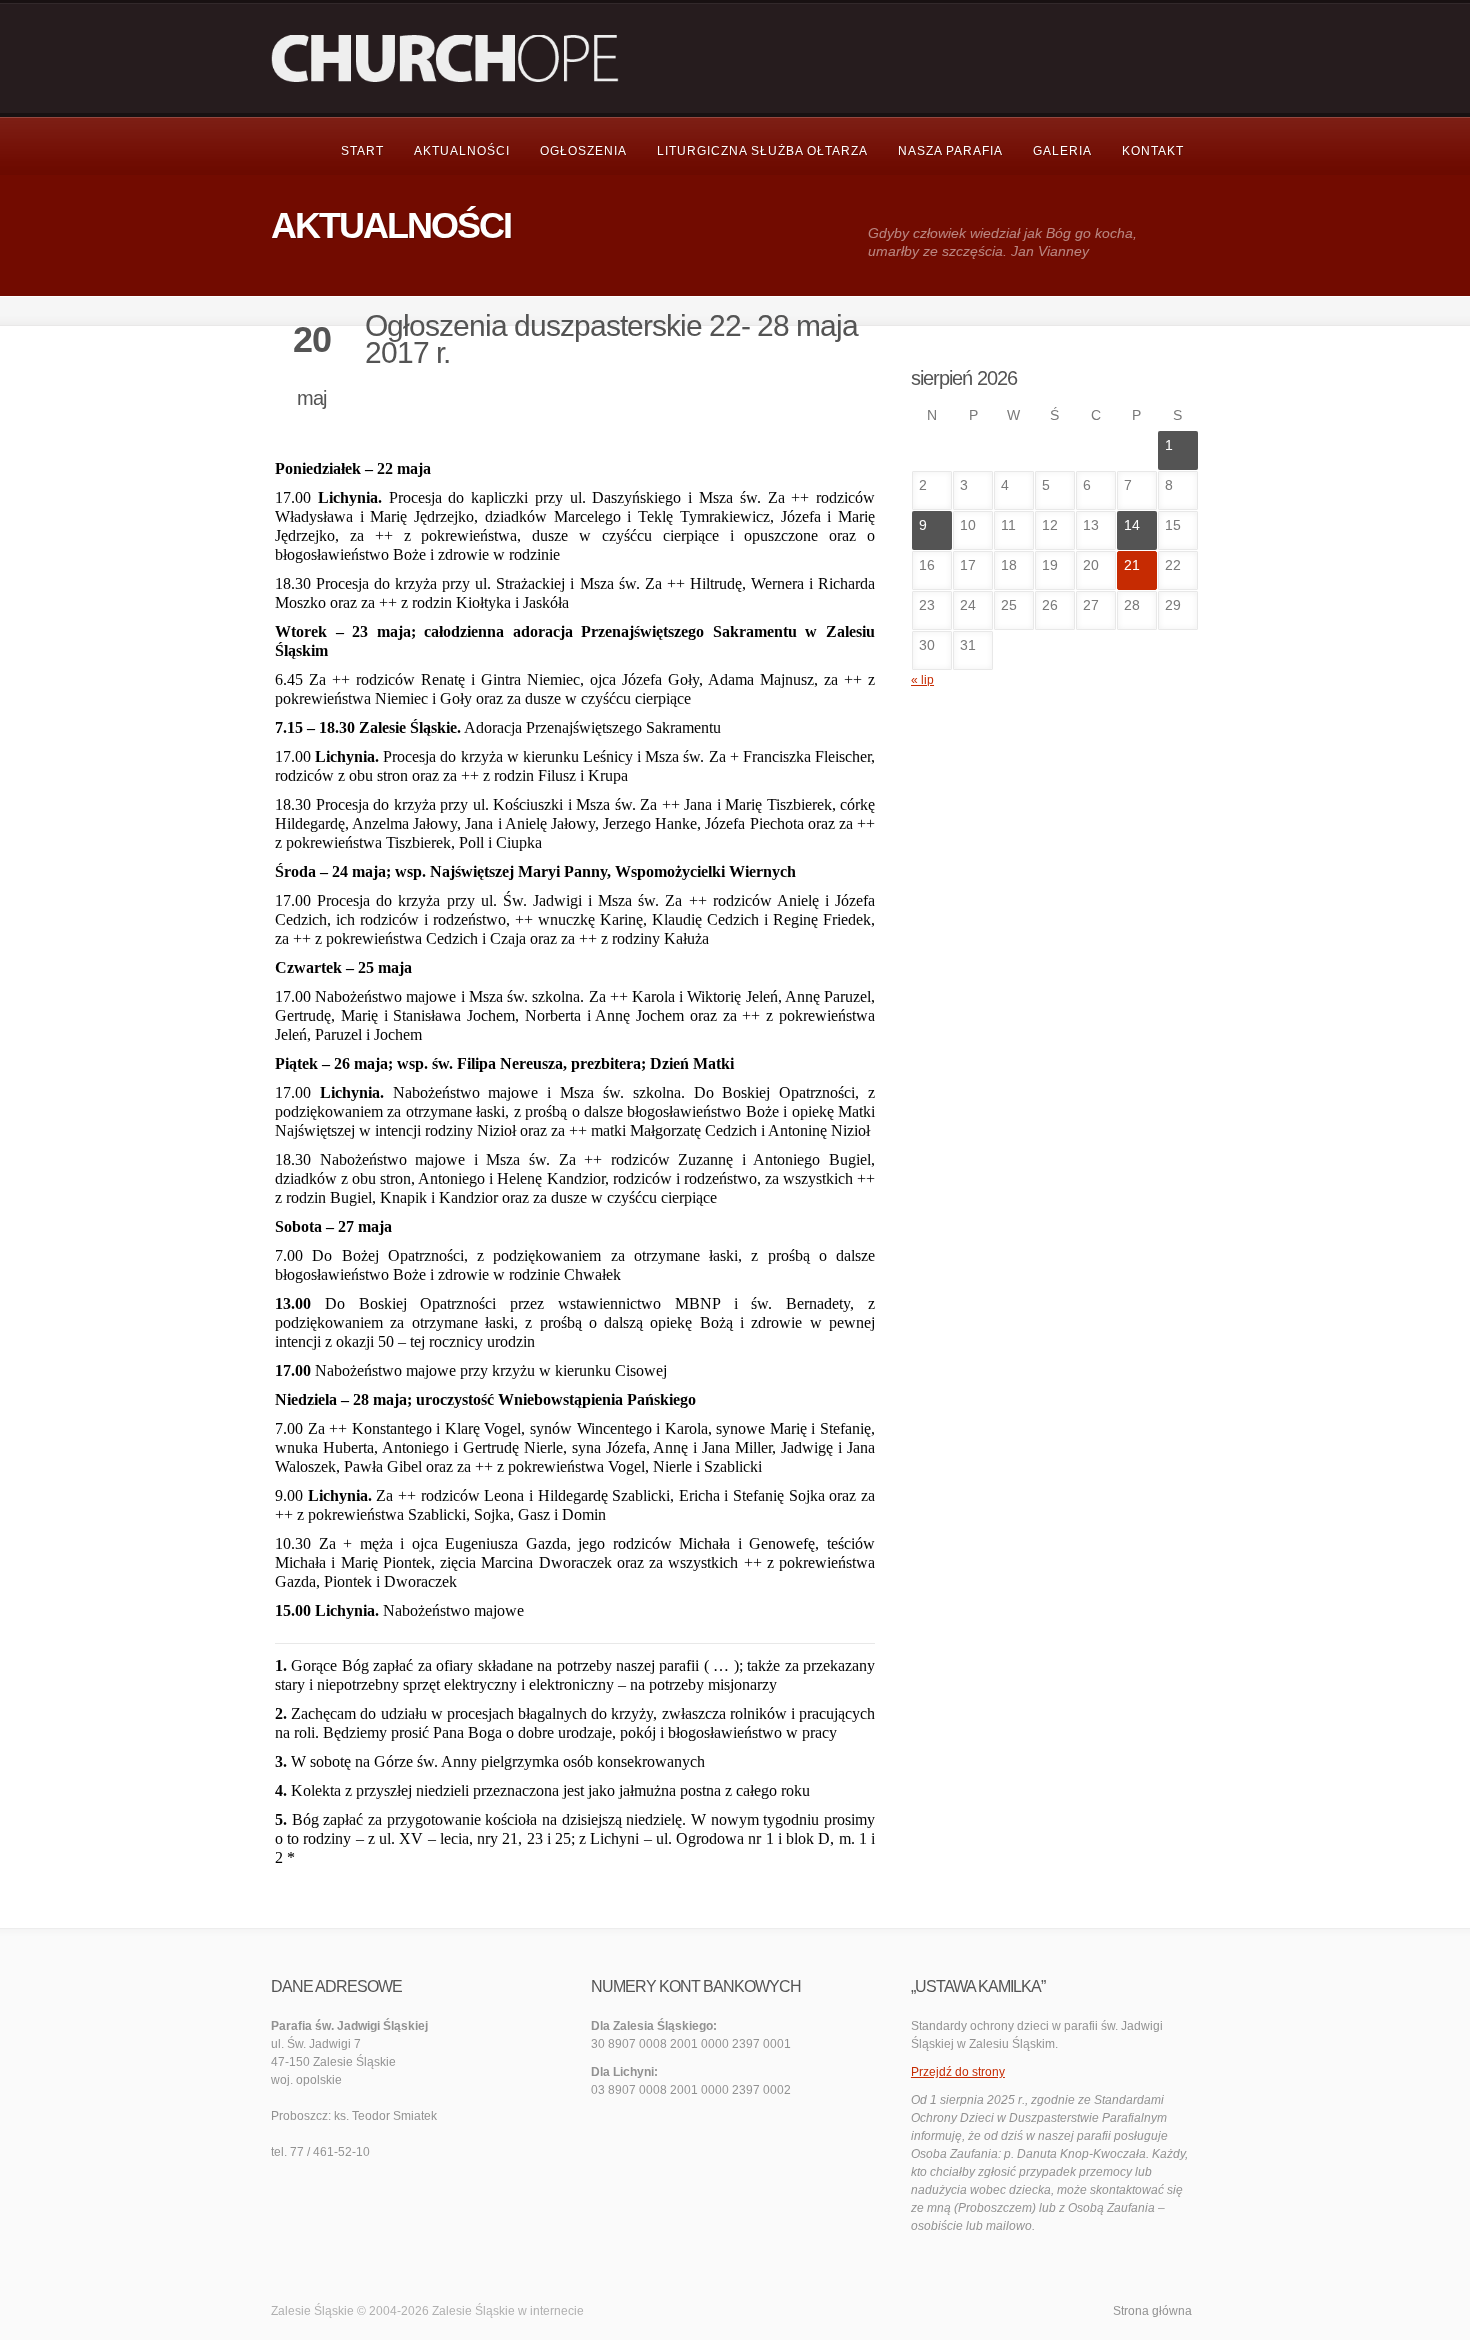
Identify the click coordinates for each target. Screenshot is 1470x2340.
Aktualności (462, 151)
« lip (922, 680)
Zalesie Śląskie (473, 2311)
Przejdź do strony (958, 2072)
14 (1132, 525)
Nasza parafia (950, 151)
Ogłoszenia (583, 151)
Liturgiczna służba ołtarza (762, 151)
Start (362, 151)
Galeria (1062, 151)
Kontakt (1153, 151)
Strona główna (1152, 2311)
